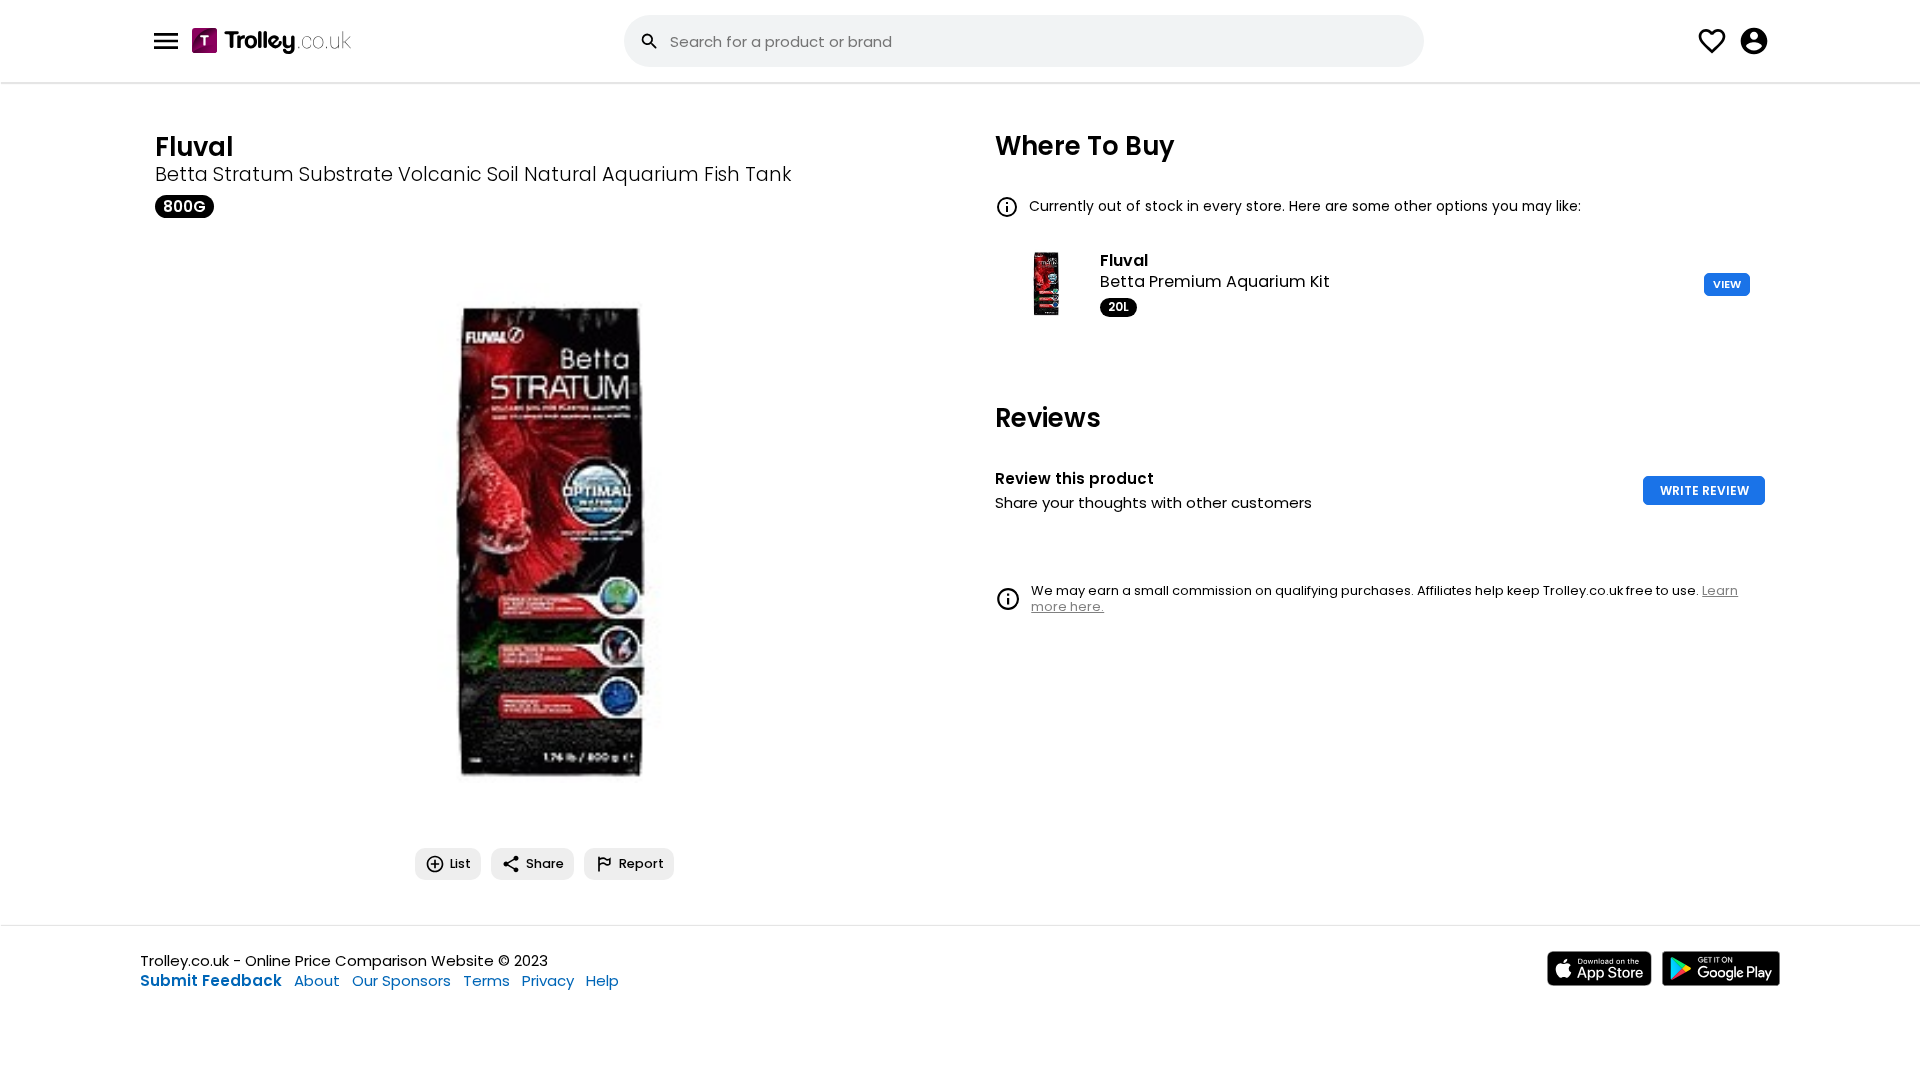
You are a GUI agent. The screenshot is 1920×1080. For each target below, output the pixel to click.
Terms (486, 980)
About (317, 980)
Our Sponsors (401, 980)
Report (641, 863)
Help (602, 980)
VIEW (1727, 284)
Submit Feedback (211, 980)
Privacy (548, 980)
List (460, 863)
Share (545, 863)
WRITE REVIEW (1704, 490)
